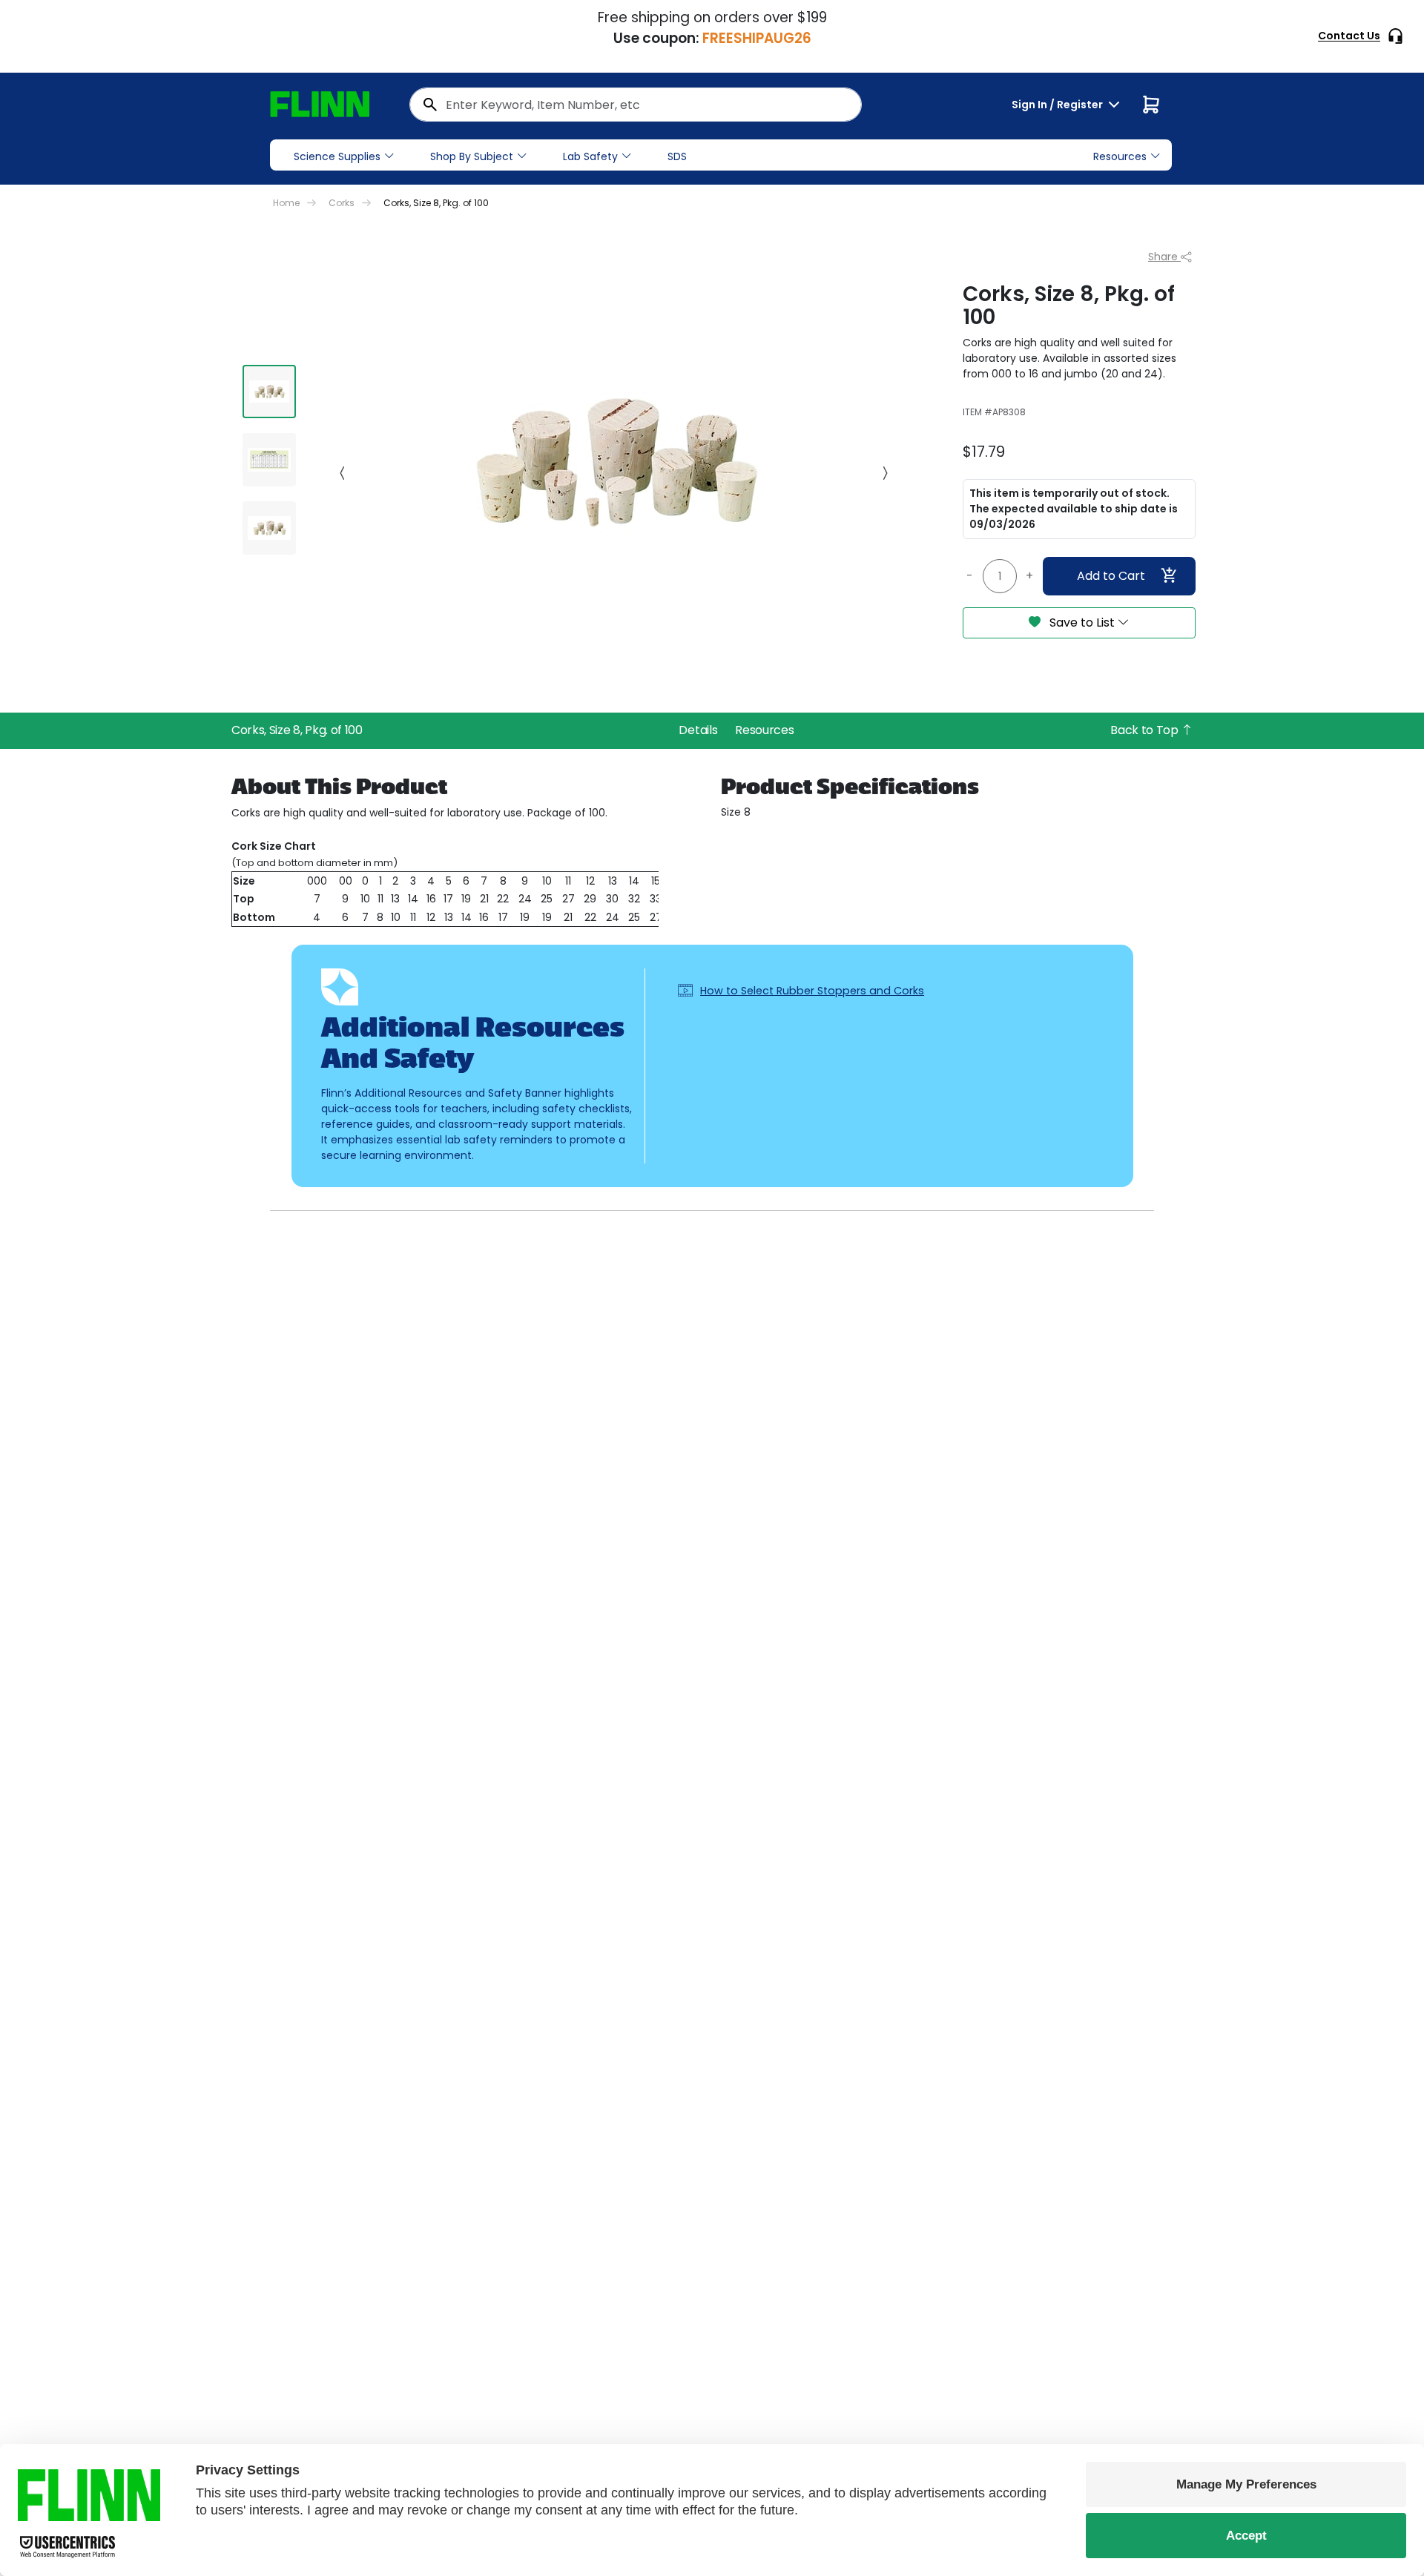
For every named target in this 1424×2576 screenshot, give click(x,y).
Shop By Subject (472, 156)
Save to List (1082, 622)
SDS (677, 156)
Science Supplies (337, 156)
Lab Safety (590, 156)
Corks (342, 203)
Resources (764, 730)
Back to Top (1146, 730)
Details (698, 730)
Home (286, 203)
